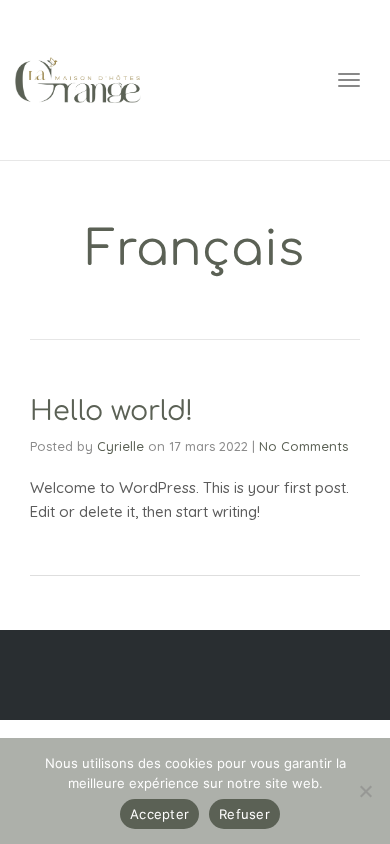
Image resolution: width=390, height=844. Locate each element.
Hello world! (111, 411)
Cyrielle (120, 446)
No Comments (303, 446)
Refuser (244, 814)
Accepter (159, 814)
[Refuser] (365, 791)
